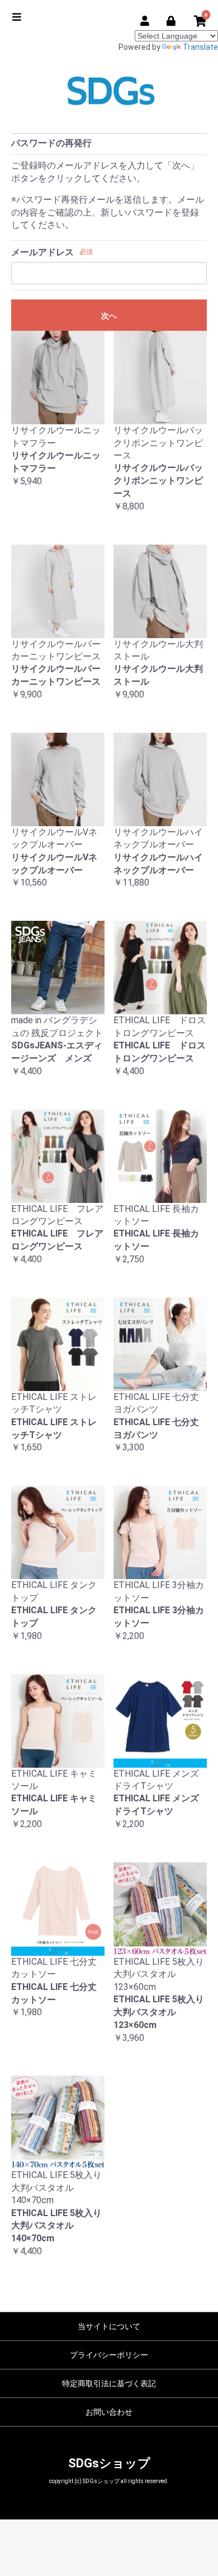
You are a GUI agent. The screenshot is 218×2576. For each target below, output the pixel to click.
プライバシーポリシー (109, 2355)
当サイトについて (109, 2326)
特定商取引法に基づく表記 (109, 2383)
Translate (200, 47)
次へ (109, 316)
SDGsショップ (109, 2463)
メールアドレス (42, 252)
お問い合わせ (109, 2412)
